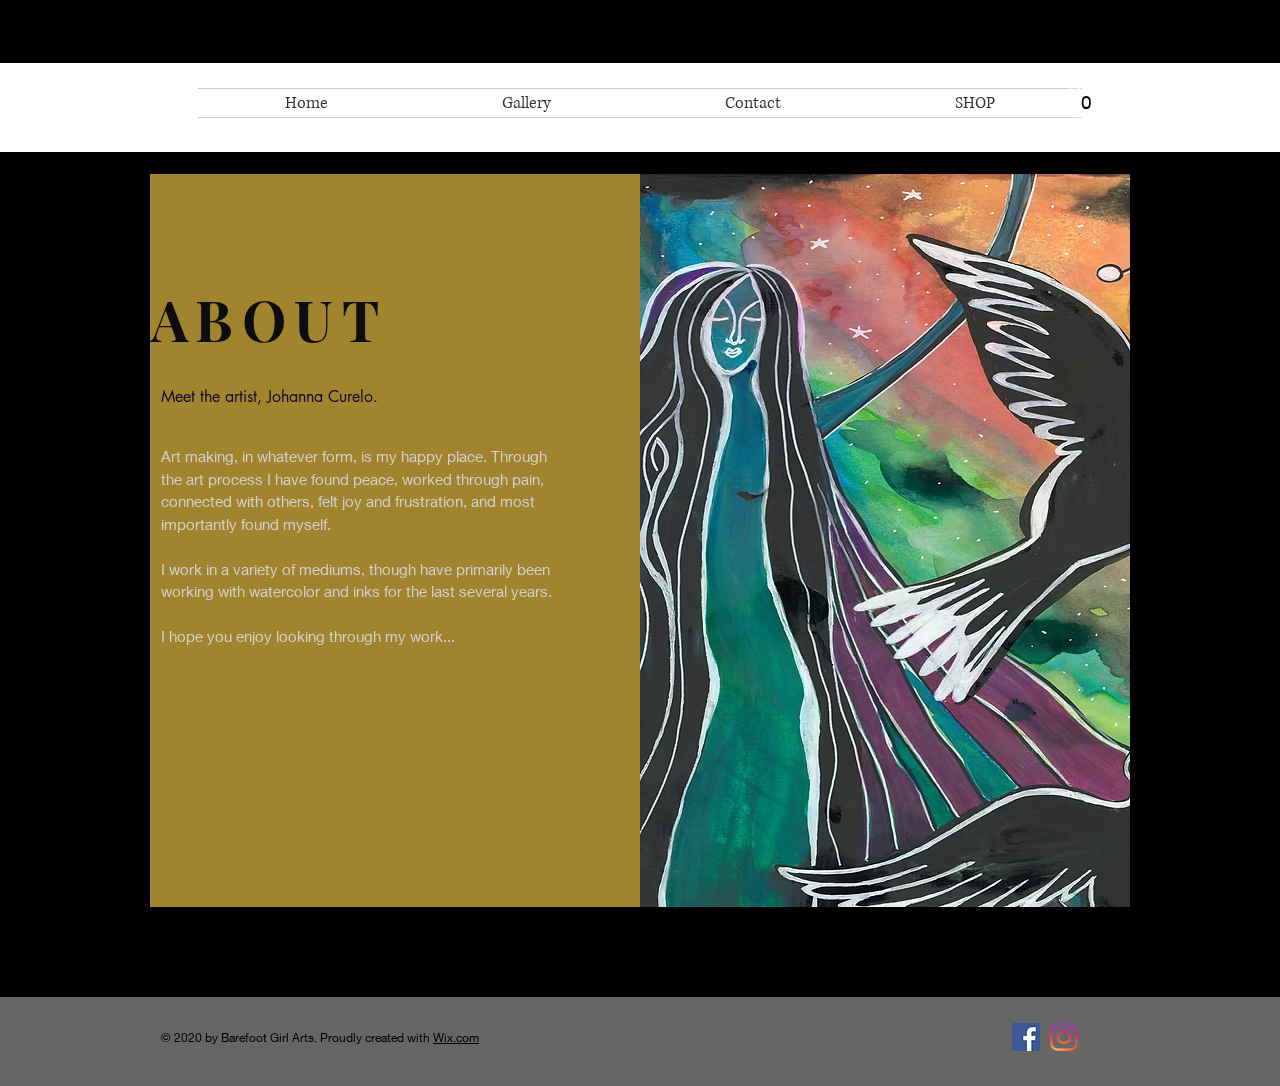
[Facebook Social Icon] (1026, 1037)
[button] (1086, 97)
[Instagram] (1064, 1037)
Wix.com (456, 1037)
